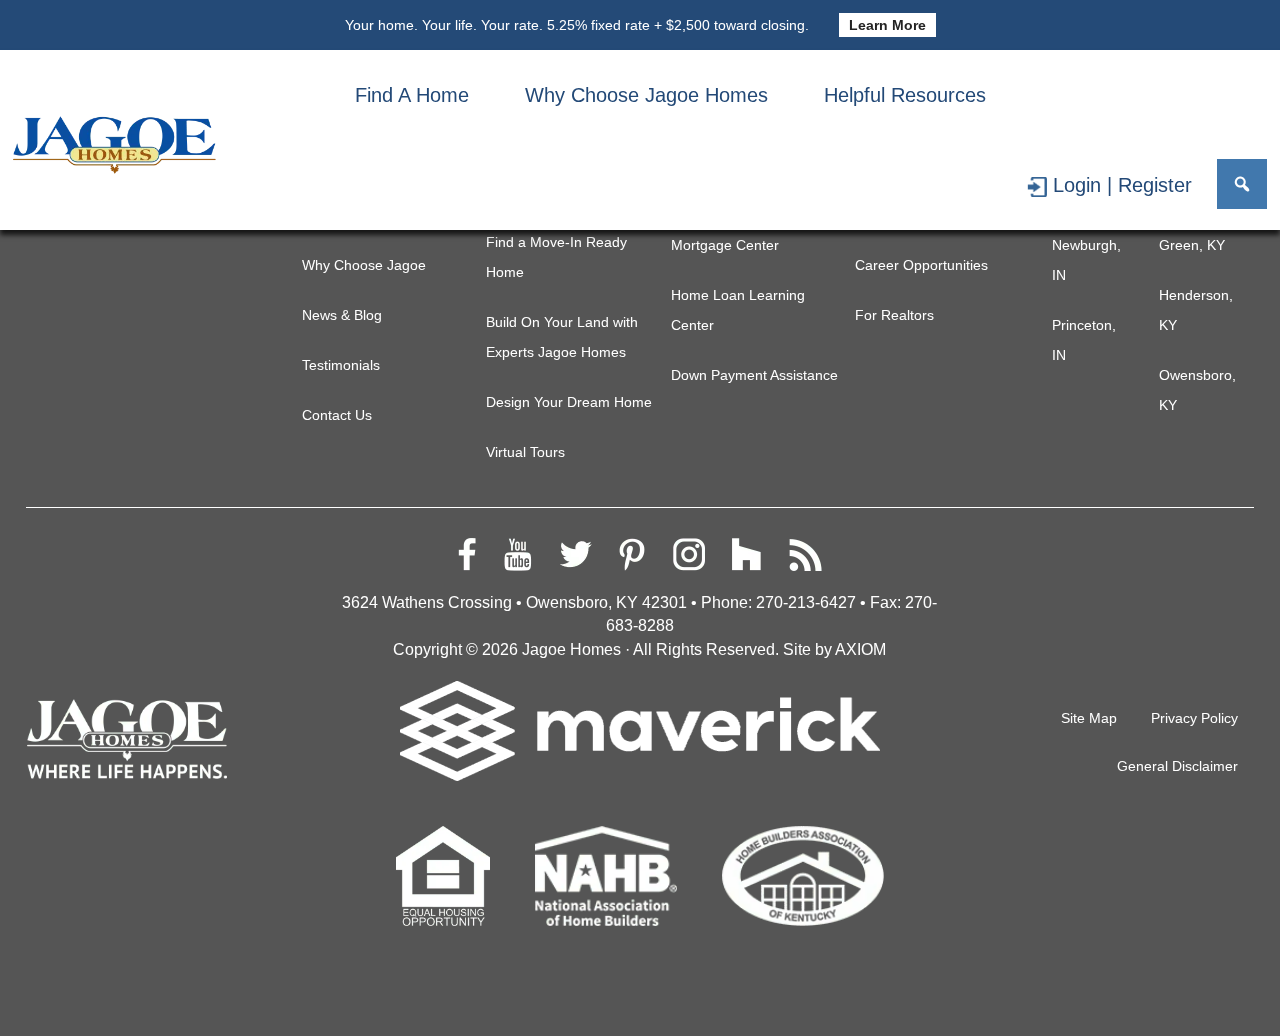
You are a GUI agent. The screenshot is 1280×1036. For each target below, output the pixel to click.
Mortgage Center (725, 245)
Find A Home (412, 95)
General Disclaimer (1177, 766)
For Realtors (894, 315)
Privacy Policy (1194, 718)
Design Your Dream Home (569, 402)
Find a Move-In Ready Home (556, 257)
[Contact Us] (1142, 95)
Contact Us (337, 415)
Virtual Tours (525, 452)
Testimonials (341, 365)
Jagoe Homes (571, 649)
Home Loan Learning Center (738, 310)
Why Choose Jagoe (364, 265)
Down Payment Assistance (754, 375)
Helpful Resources (905, 95)
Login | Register (1122, 185)
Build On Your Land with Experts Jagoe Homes (562, 337)
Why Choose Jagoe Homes (646, 95)
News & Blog (342, 315)
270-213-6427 (806, 602)
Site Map (1089, 718)
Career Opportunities (921, 265)
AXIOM (860, 649)
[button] (1242, 184)
